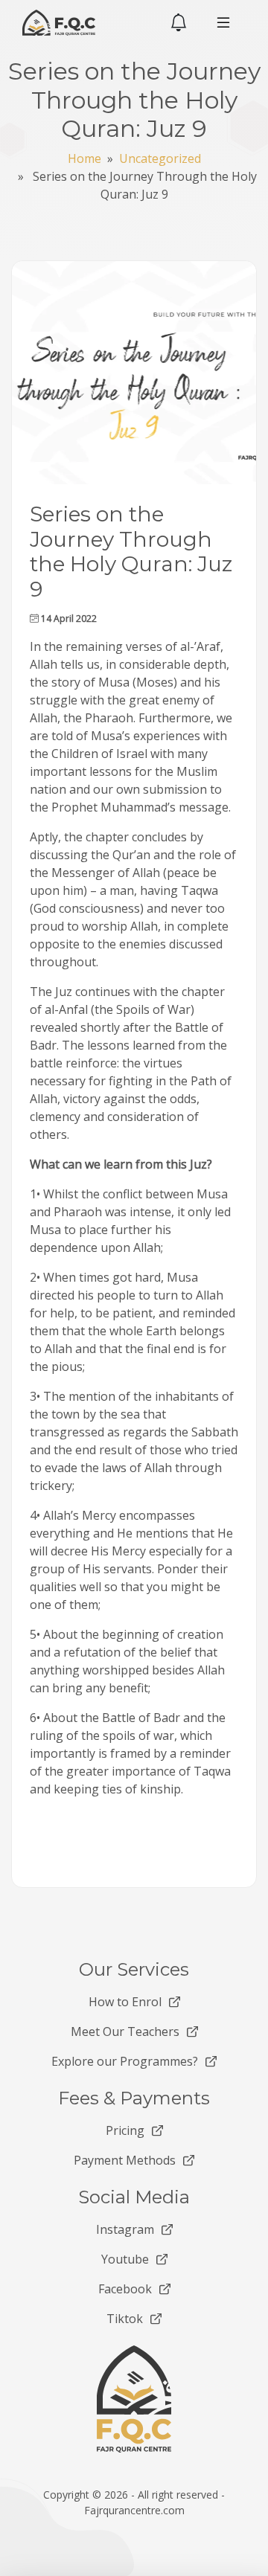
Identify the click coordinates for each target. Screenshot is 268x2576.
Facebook (125, 2289)
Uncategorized (160, 158)
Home (84, 158)
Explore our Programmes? (125, 2061)
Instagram (125, 2229)
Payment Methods (125, 2160)
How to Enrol (125, 2002)
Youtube (125, 2259)
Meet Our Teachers (125, 2031)
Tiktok (125, 2319)
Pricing (125, 2130)
